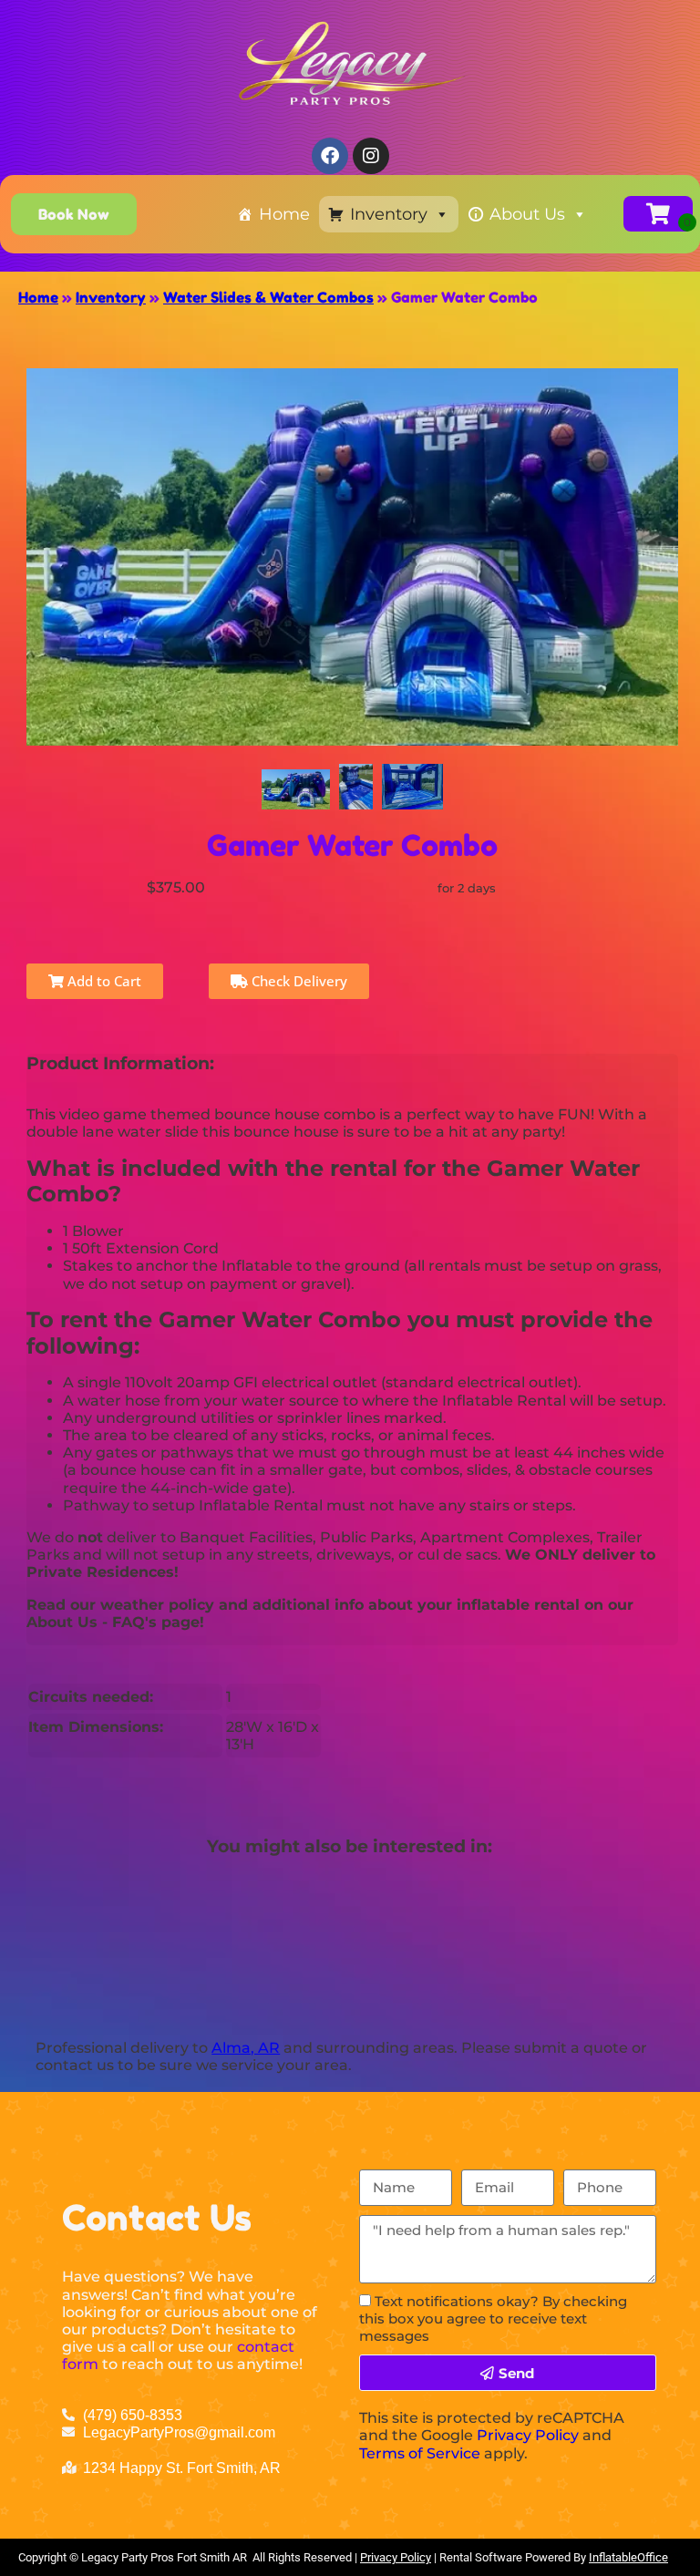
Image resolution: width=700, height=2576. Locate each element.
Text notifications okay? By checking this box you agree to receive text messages (493, 2318)
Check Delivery (298, 981)
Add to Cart (103, 981)
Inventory (389, 214)
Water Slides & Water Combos (268, 297)
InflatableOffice (628, 2557)
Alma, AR (246, 2048)
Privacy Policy (528, 2435)
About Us (527, 214)
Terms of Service (420, 2453)
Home (284, 214)
